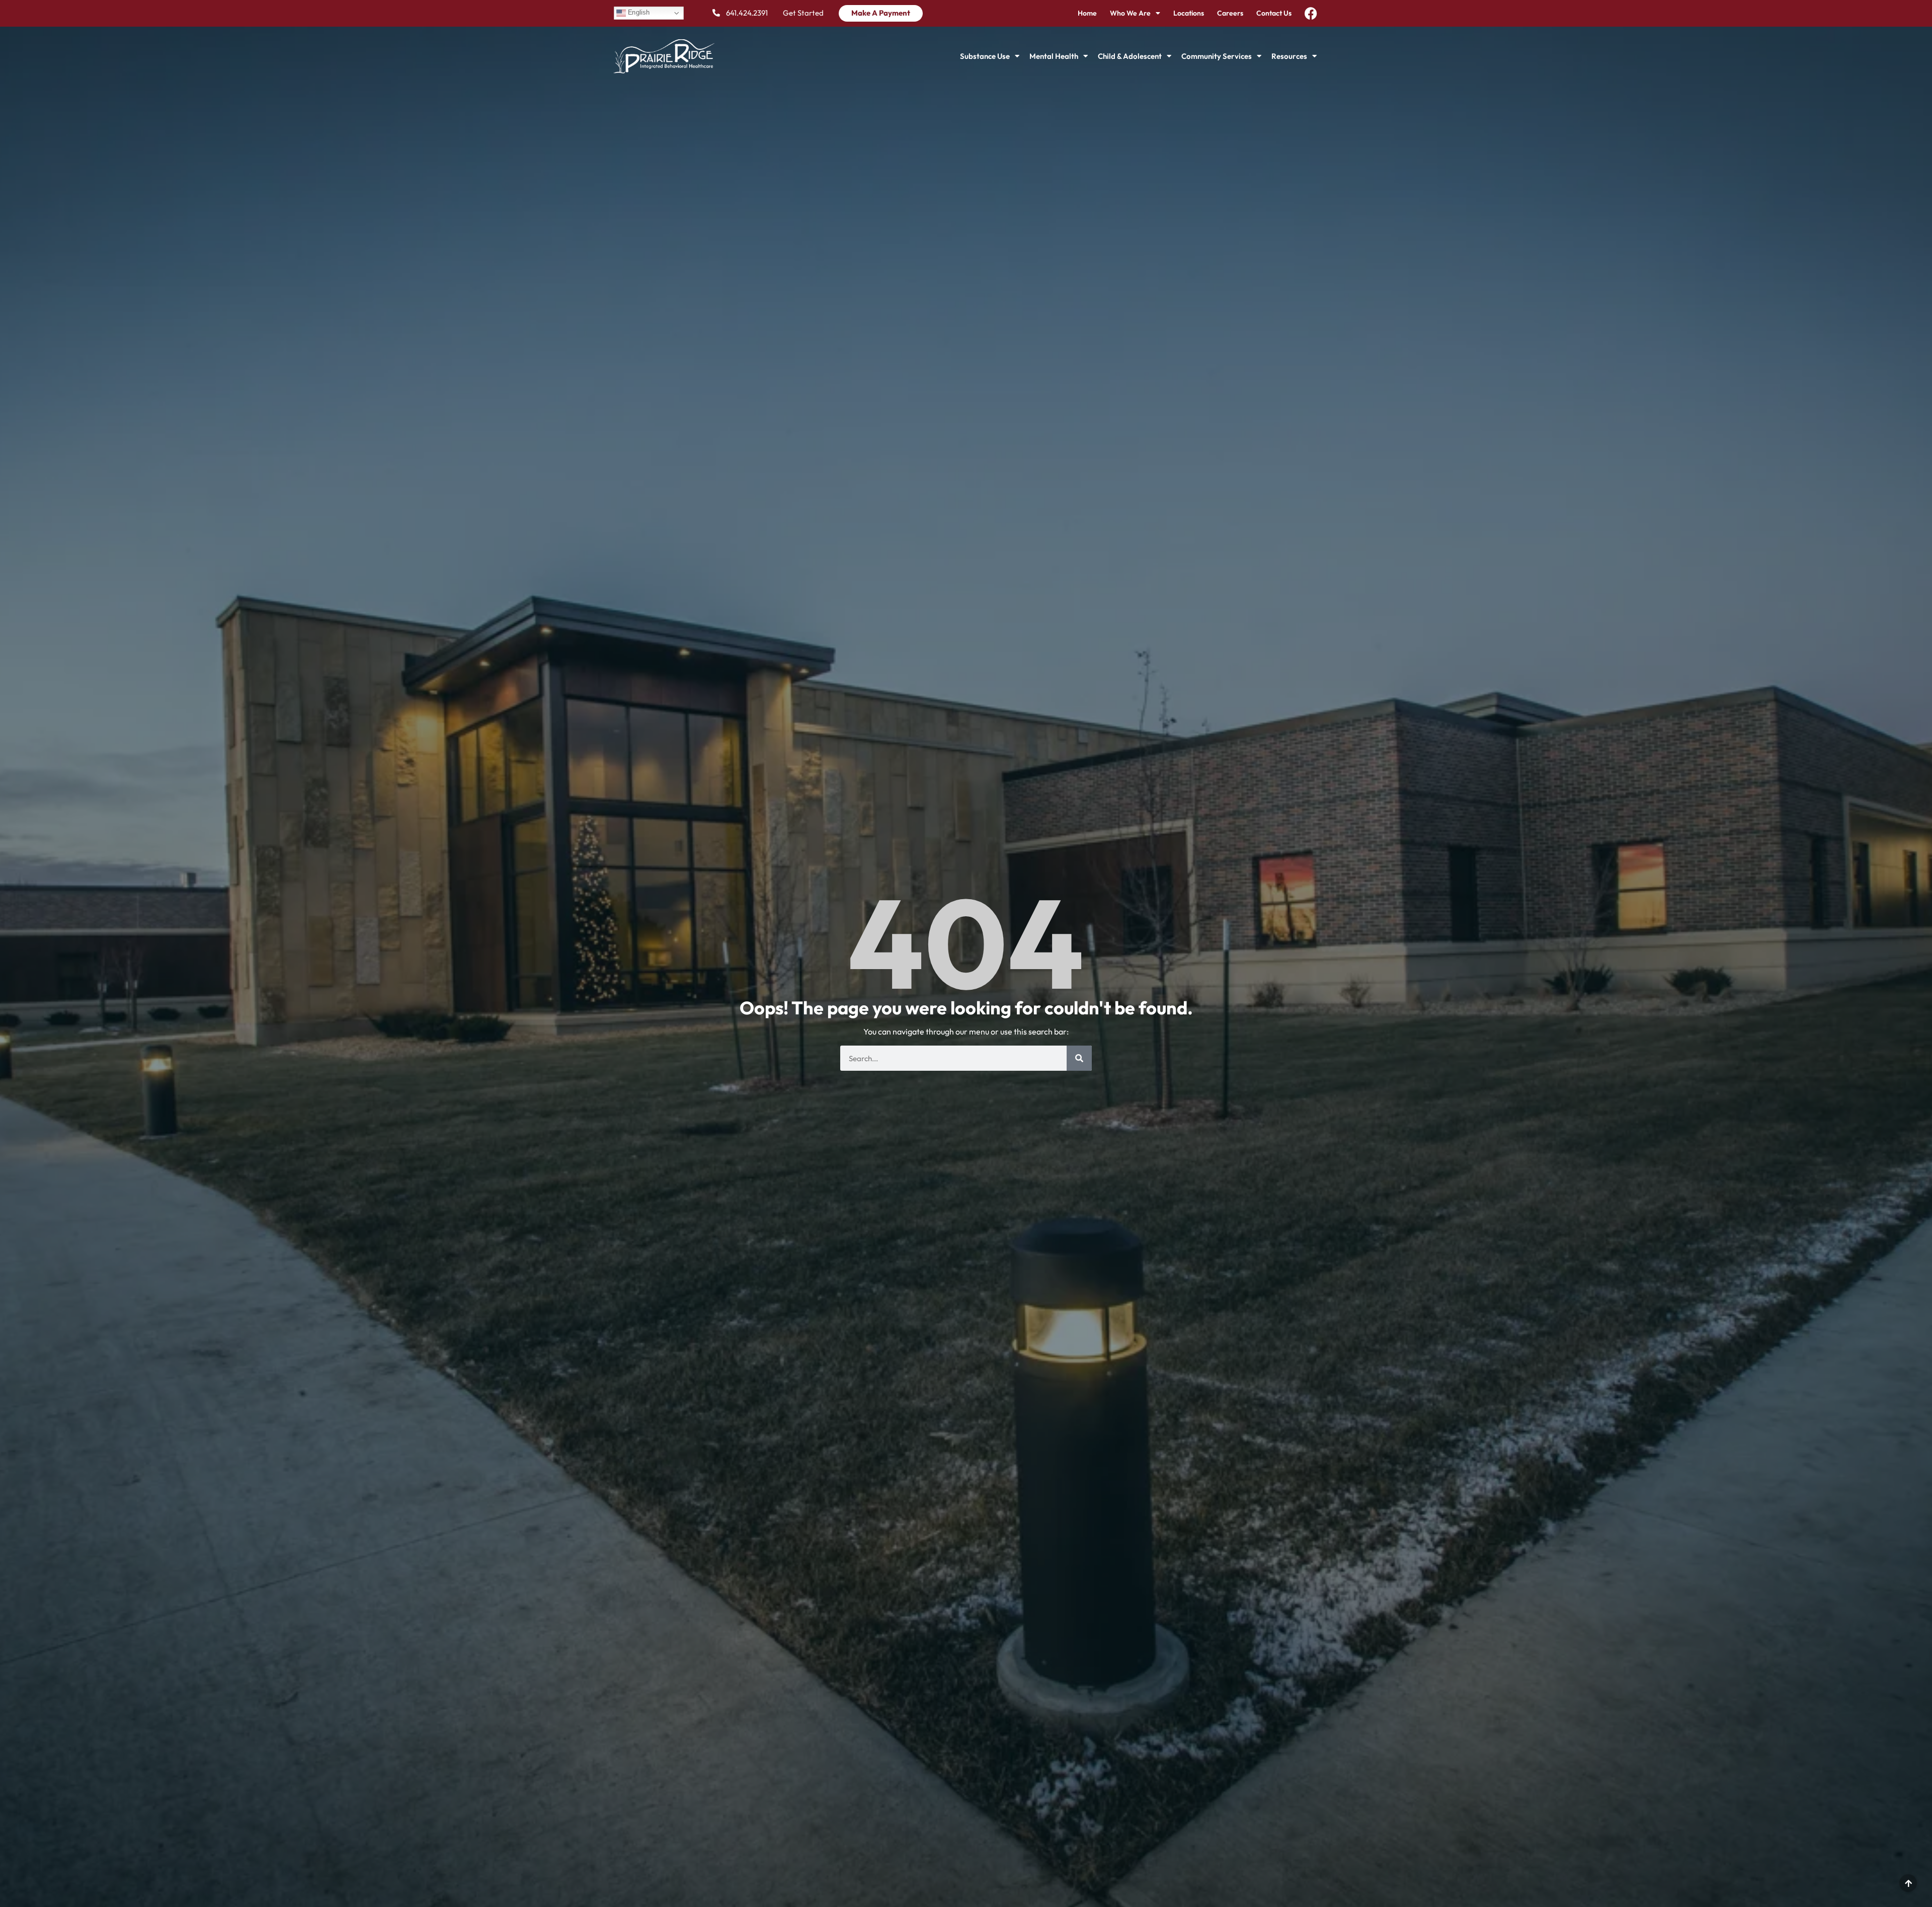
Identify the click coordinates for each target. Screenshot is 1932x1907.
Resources (1289, 56)
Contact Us (1274, 13)
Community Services (1217, 56)
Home (1087, 13)
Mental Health (1054, 56)
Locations (1189, 13)
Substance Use (985, 56)
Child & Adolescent (1130, 56)
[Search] (1079, 1058)
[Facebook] (1311, 13)
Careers (1230, 13)
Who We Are (1130, 13)
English (637, 13)
